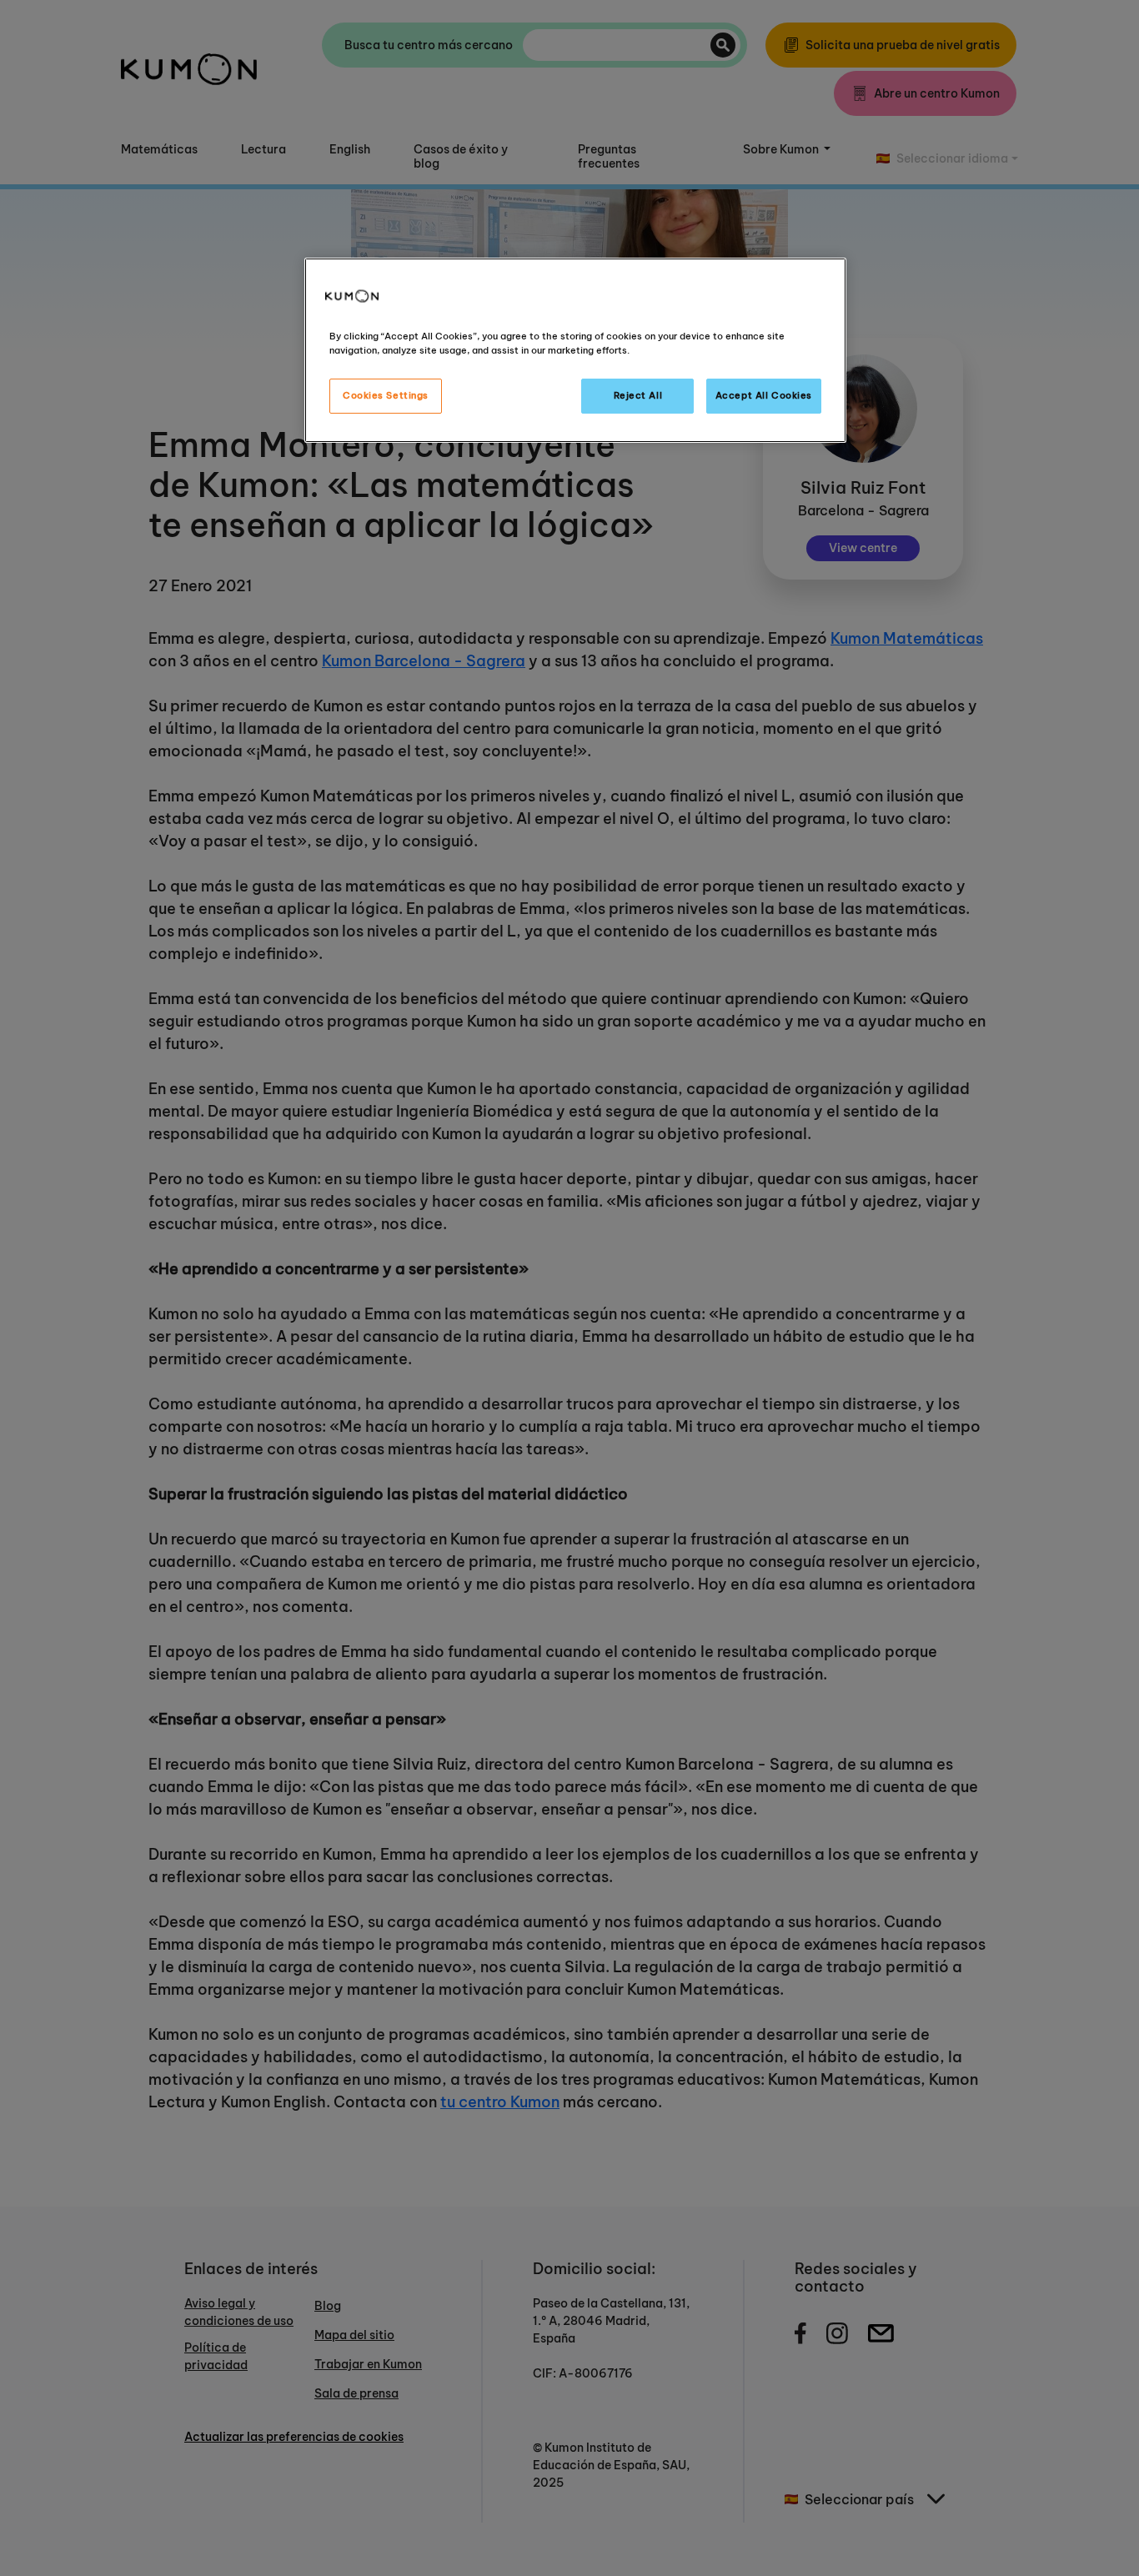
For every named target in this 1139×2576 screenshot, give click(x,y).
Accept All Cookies (764, 395)
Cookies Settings (386, 395)
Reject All (638, 395)
